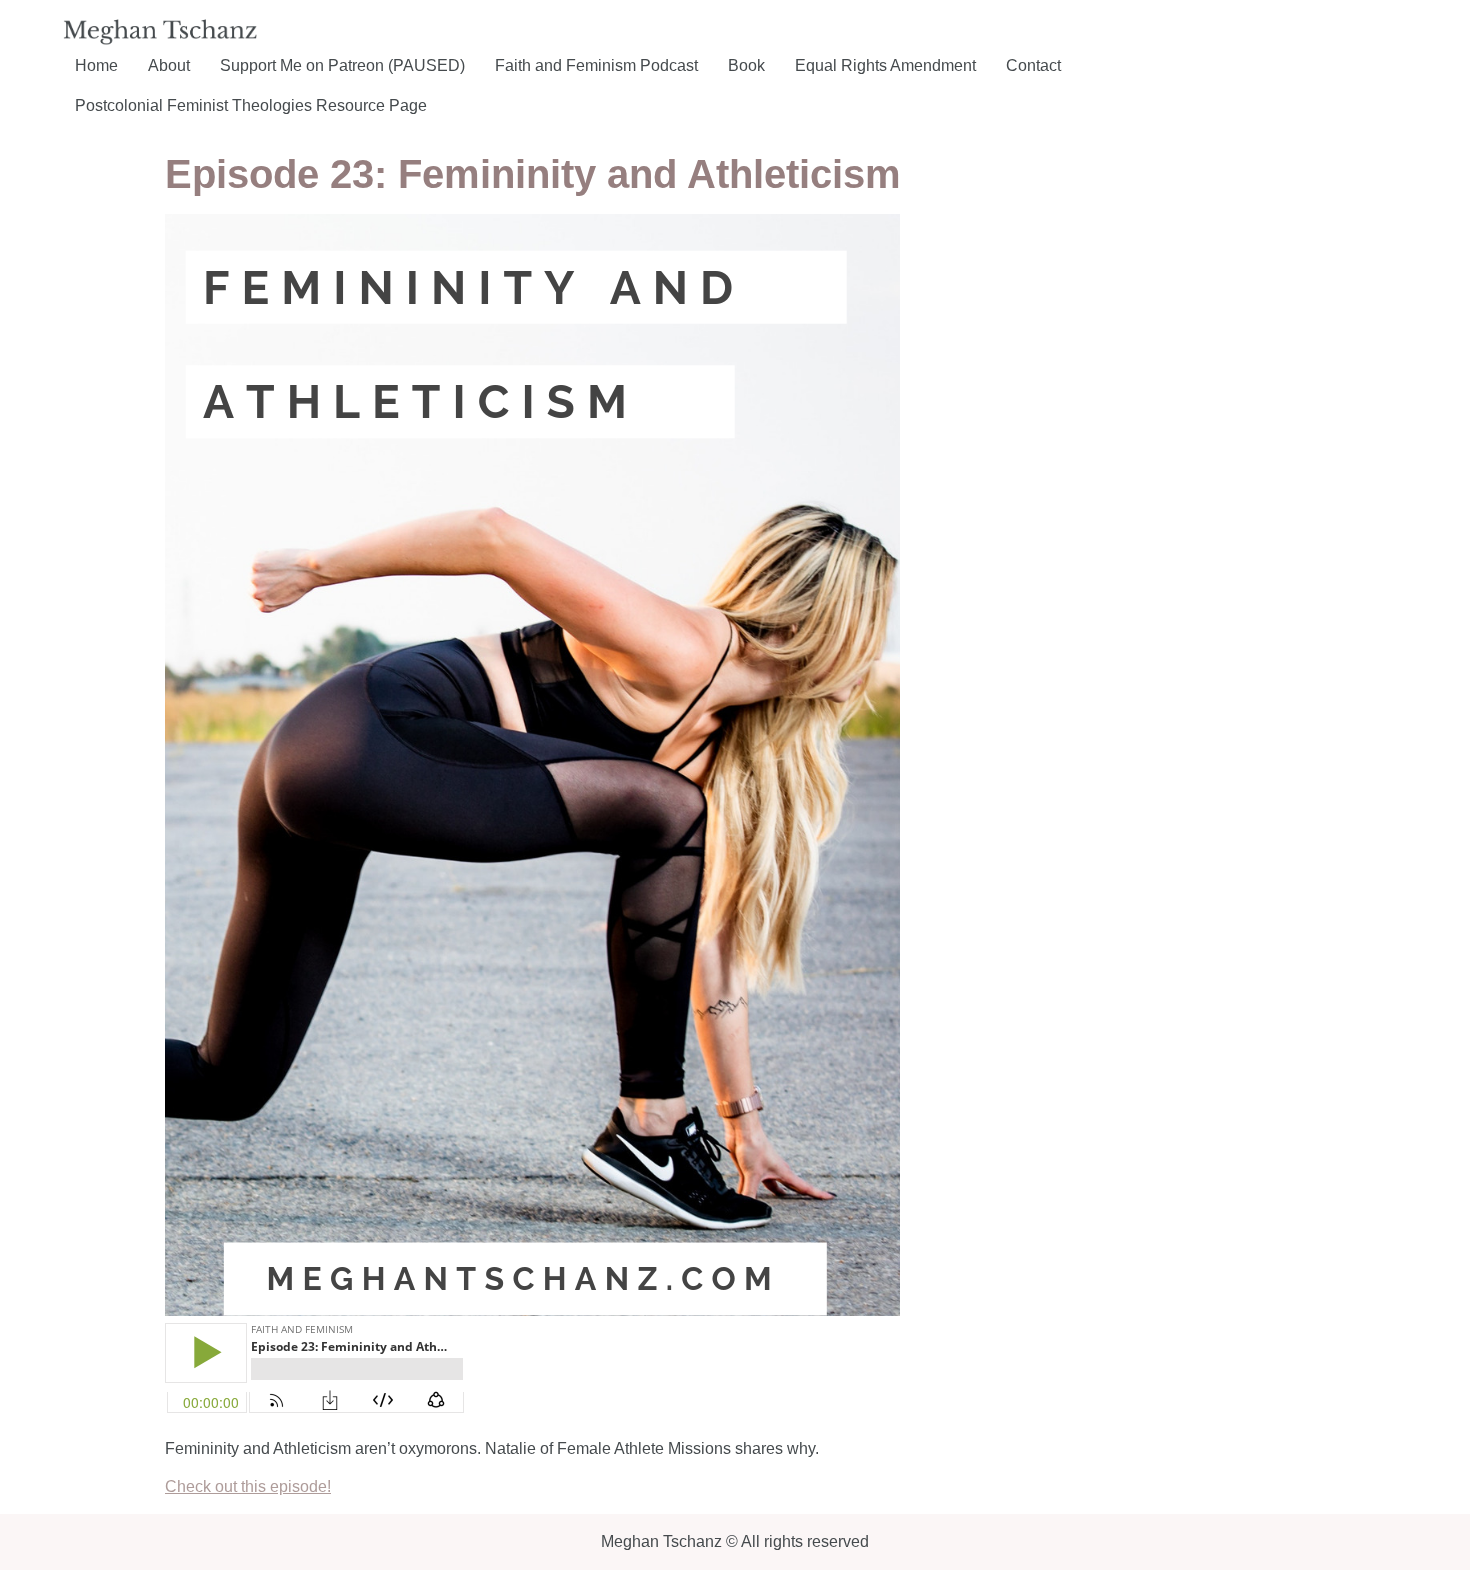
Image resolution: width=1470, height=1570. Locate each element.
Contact (1033, 65)
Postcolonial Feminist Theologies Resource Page (251, 105)
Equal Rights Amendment (885, 65)
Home (96, 65)
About (169, 65)
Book (746, 65)
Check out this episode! (248, 1486)
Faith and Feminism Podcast (596, 65)
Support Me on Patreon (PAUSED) (342, 65)
